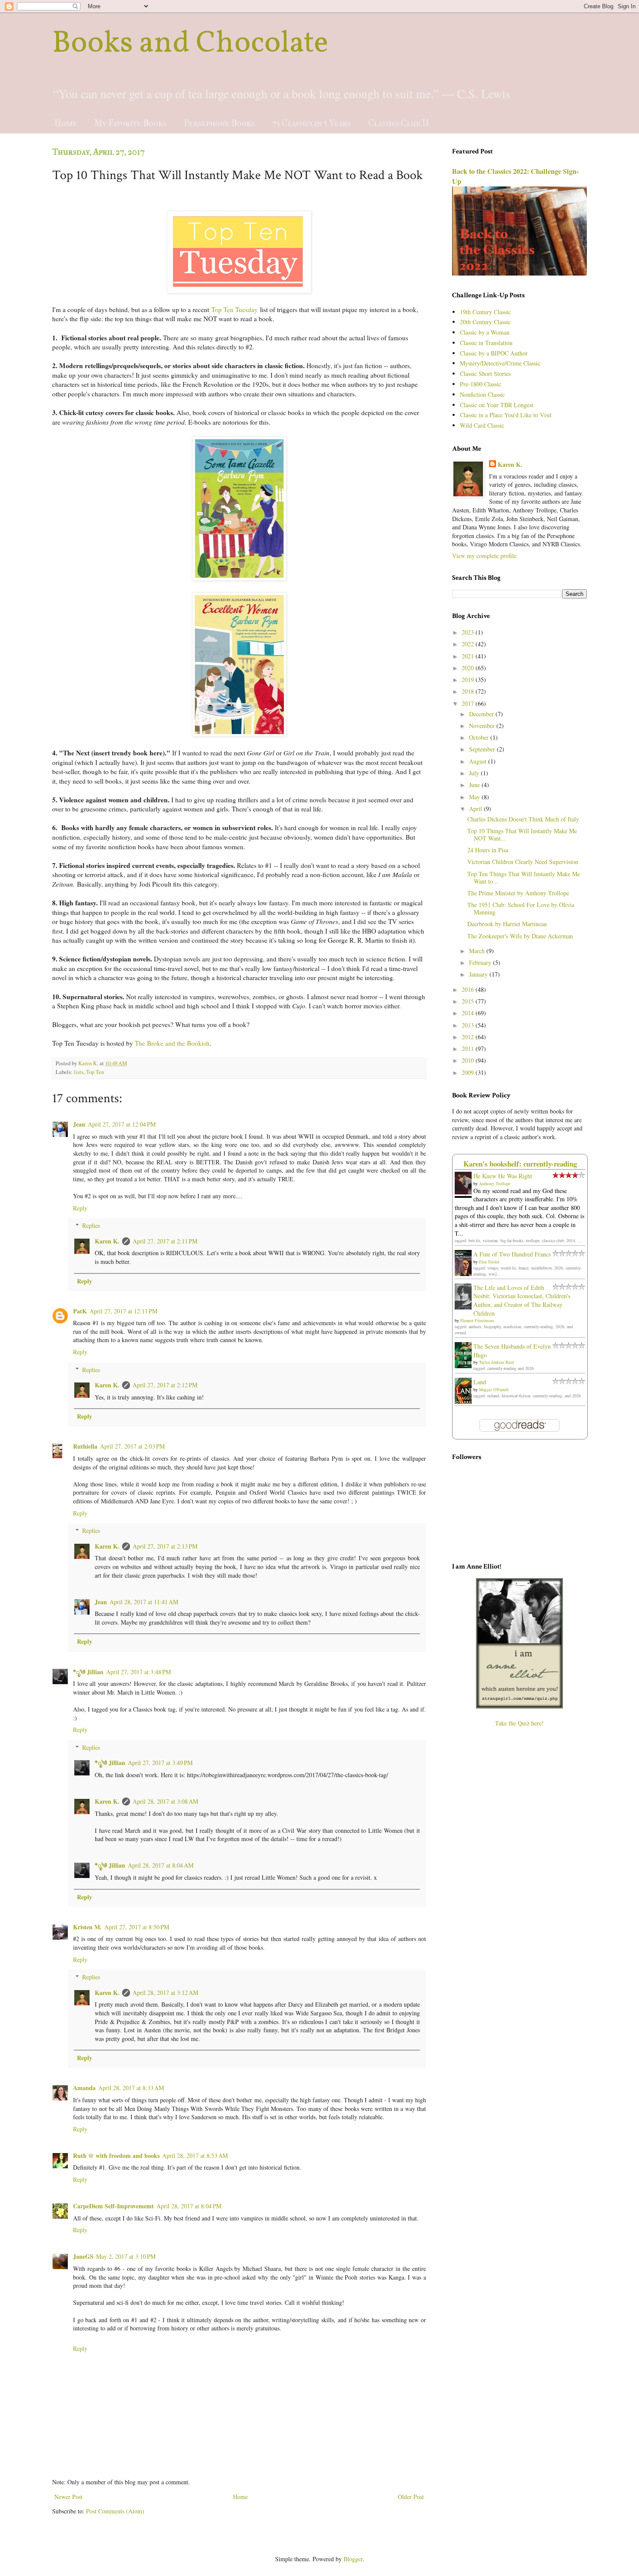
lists (79, 1072)
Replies (91, 1225)
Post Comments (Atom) (115, 2511)
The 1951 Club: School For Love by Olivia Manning (521, 908)
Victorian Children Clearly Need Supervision (523, 862)
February (481, 962)
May (475, 797)
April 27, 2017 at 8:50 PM (137, 1927)
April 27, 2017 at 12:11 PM (123, 1311)
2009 (469, 1072)
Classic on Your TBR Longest (497, 405)
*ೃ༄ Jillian (88, 1672)
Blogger (353, 2559)
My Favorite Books (130, 123)
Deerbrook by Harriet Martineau (507, 924)
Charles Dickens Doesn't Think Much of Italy (523, 819)
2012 (469, 1037)
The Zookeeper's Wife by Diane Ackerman (520, 936)
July (475, 773)
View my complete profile (484, 556)
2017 (469, 703)
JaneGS (83, 2256)
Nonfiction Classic (482, 394)
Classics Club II (399, 123)
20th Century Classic (485, 322)
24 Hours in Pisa (488, 850)
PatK (80, 1311)
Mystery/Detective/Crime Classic (500, 363)
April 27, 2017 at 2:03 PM (132, 1446)
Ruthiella (85, 1446)
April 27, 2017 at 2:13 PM (165, 1546)
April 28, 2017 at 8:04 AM (161, 1865)
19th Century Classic (485, 312)
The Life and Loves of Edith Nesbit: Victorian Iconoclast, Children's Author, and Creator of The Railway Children (522, 1300)
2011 (469, 1049)
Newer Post (68, 2497)
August (479, 761)
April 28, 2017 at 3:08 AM (165, 1801)
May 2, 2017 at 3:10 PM (126, 2256)
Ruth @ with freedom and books (116, 2156)
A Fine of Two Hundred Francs (512, 1254)
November (483, 726)
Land (480, 1382)
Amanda (84, 2088)
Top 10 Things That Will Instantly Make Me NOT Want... (522, 834)
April (476, 809)
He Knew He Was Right (503, 1176)
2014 (469, 1013)
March (478, 951)
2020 (469, 668)
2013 (469, 1025)
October (480, 737)
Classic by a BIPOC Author (494, 353)
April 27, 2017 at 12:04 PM (122, 1124)
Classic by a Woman (485, 332)
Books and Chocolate (190, 44)
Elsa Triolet (489, 1262)
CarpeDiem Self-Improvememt (113, 2206)
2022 (469, 644)
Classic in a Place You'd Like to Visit (506, 415)
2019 (469, 680)
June (475, 785)
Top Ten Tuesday (235, 309)
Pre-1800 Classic (481, 384)
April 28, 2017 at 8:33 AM (131, 2088)
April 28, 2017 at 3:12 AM (165, 1993)
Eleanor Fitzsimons (477, 1320)
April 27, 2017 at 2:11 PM (165, 1241)
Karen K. (107, 1241)
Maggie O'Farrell (494, 1389)
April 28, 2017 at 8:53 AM (195, 2156)
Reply (80, 1208)
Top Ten (95, 1072)
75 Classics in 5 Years (311, 123)
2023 (469, 632)
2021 (469, 656)
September (483, 749)
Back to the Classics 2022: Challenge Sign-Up (515, 176)
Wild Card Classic (482, 425)
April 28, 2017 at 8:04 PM (189, 2206)
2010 (469, 1060)
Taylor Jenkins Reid (496, 1362)
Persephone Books (219, 123)
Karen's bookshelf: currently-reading (520, 1164)
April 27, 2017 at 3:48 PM (138, 1672)
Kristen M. (87, 1927)
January (479, 974)
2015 (469, 1001)
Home (66, 123)
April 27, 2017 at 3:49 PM (160, 1763)
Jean (79, 1124)
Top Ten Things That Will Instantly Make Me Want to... (524, 878)
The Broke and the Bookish (172, 1043)
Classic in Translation (486, 343)
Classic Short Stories (485, 374)
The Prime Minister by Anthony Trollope (518, 893)
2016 (469, 989)
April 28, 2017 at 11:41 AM (144, 1602)
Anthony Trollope (495, 1183)
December (482, 714)
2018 (469, 691)
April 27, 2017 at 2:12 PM (165, 1385)
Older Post (411, 2497)
